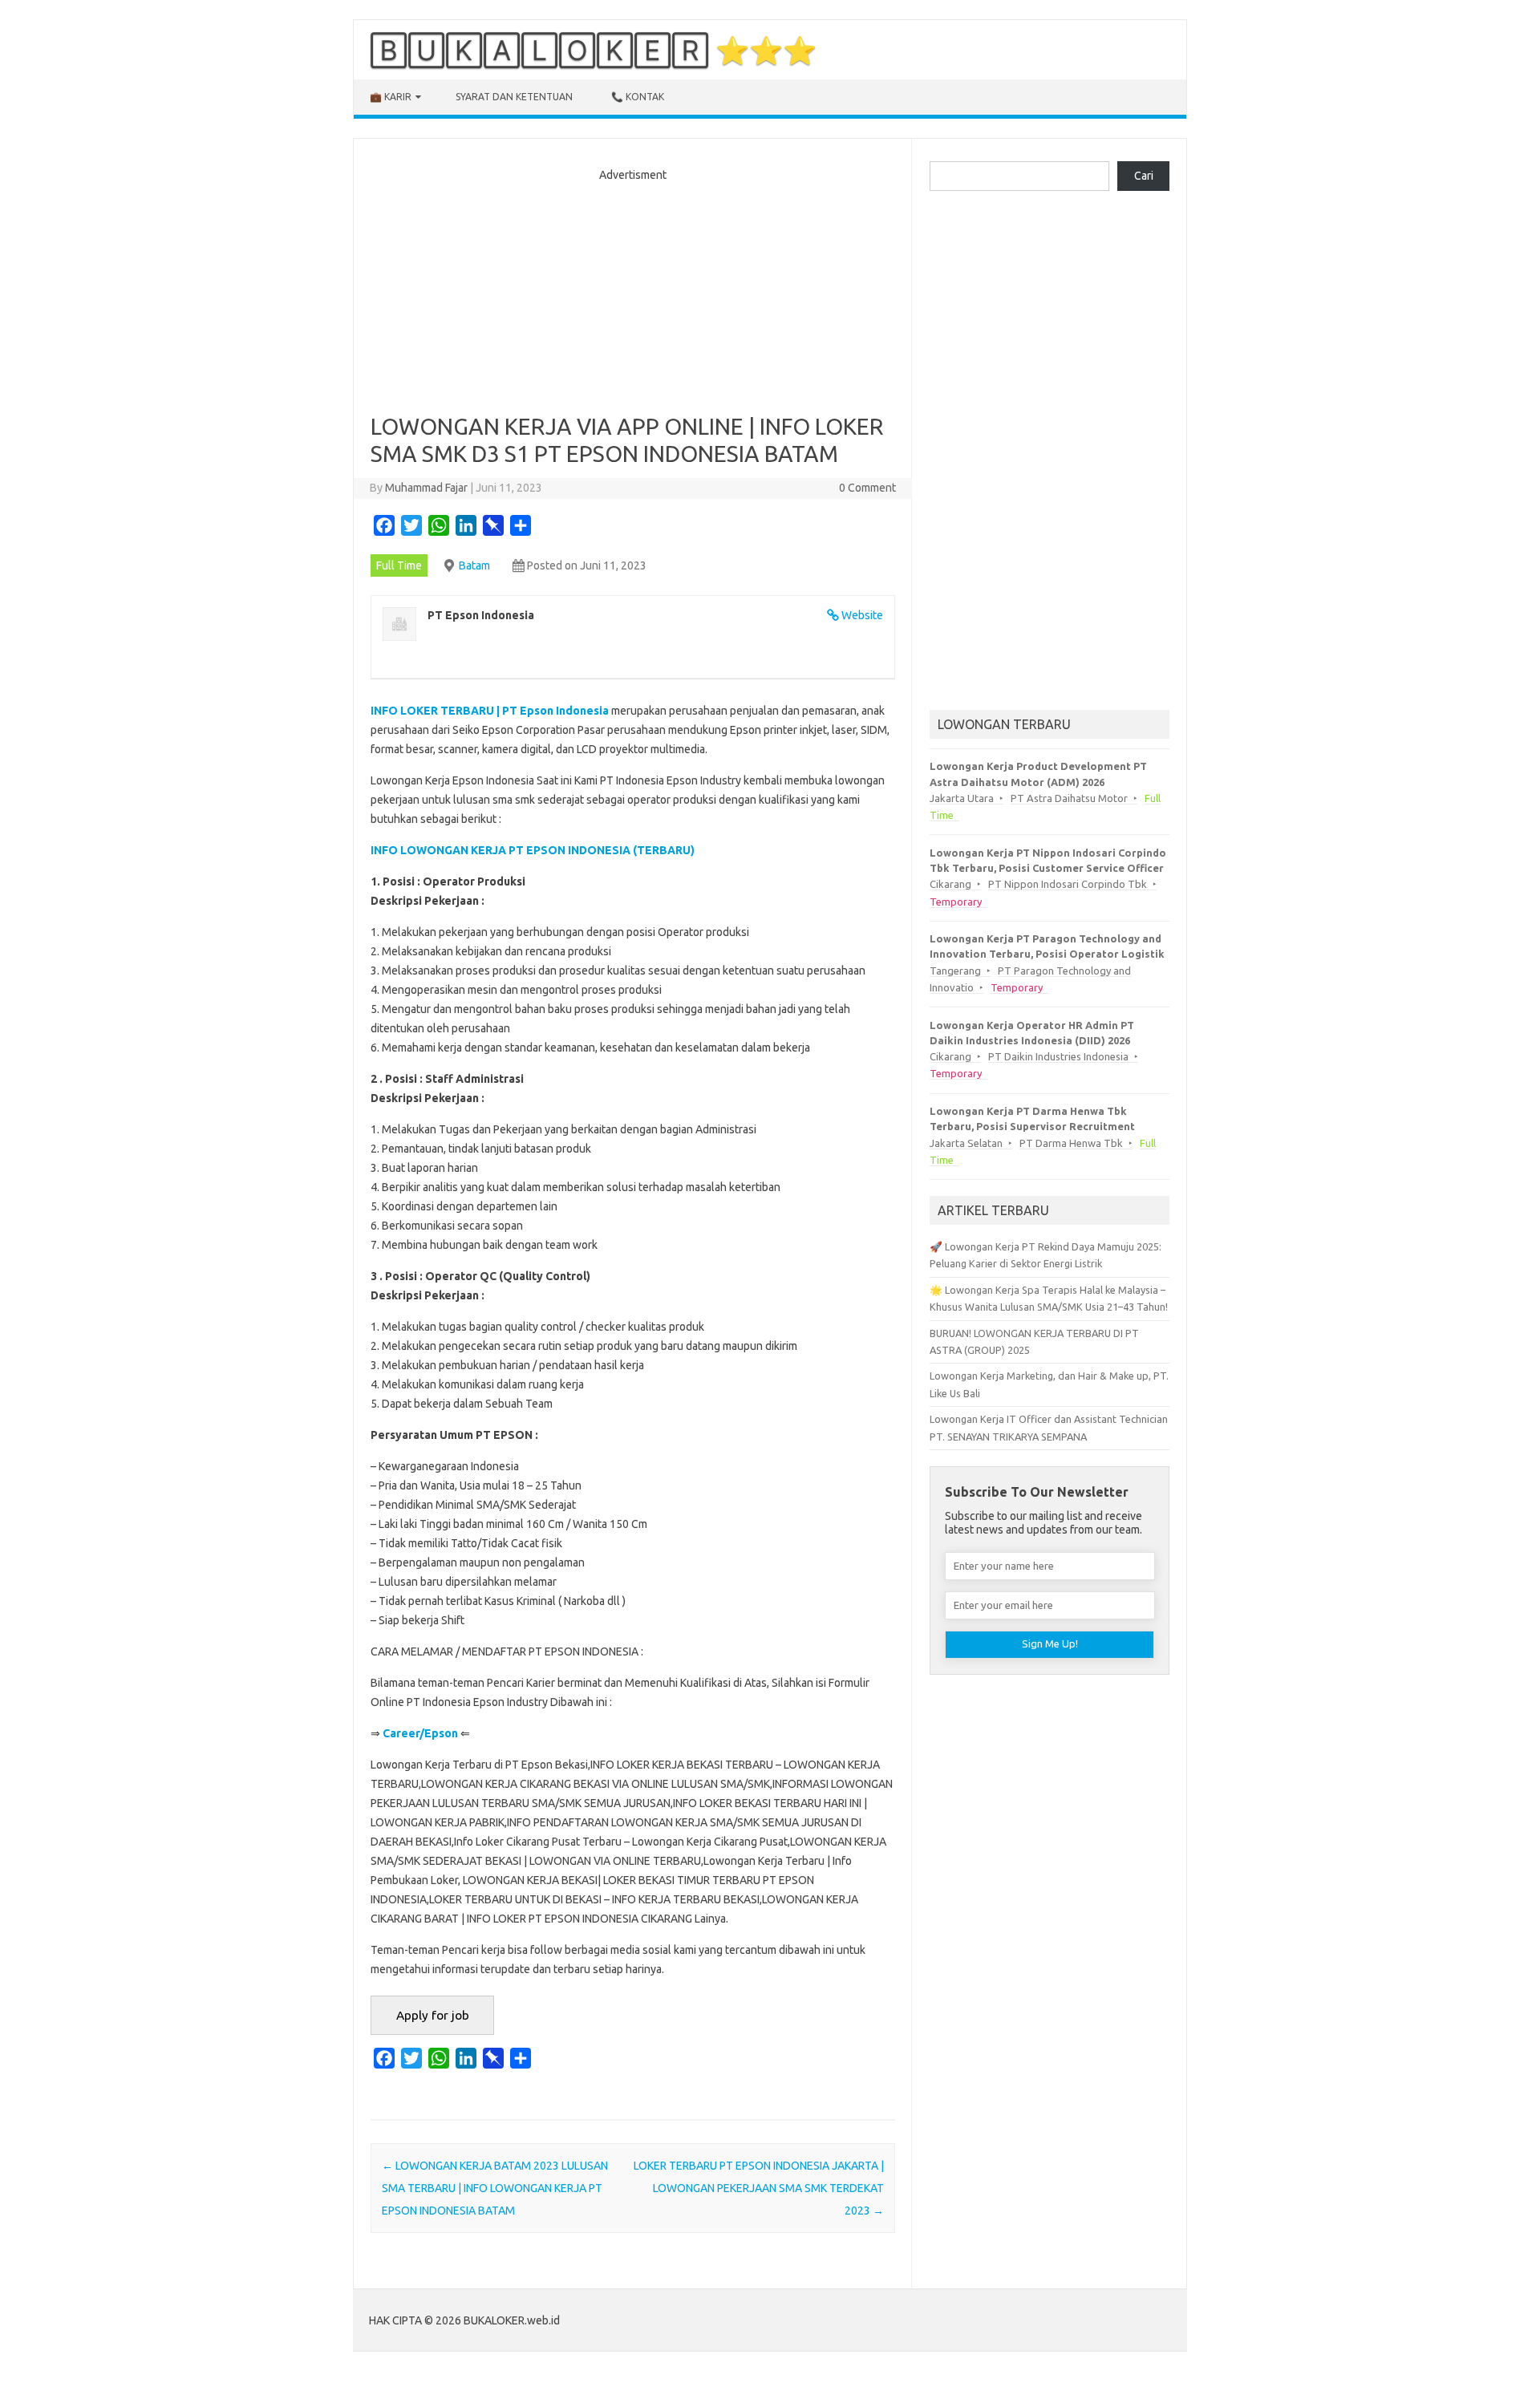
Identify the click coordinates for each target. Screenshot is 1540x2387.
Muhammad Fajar (426, 488)
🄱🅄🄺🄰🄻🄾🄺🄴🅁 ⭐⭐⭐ (593, 50)
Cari (1144, 176)
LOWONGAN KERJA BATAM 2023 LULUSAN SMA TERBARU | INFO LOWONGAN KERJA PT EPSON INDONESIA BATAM (495, 2188)
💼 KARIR (391, 97)
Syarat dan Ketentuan (514, 97)
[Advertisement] (633, 293)
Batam (474, 565)
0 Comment (867, 488)
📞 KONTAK (638, 97)
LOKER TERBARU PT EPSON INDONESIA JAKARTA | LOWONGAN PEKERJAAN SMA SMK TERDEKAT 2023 (759, 2188)
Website (862, 615)
